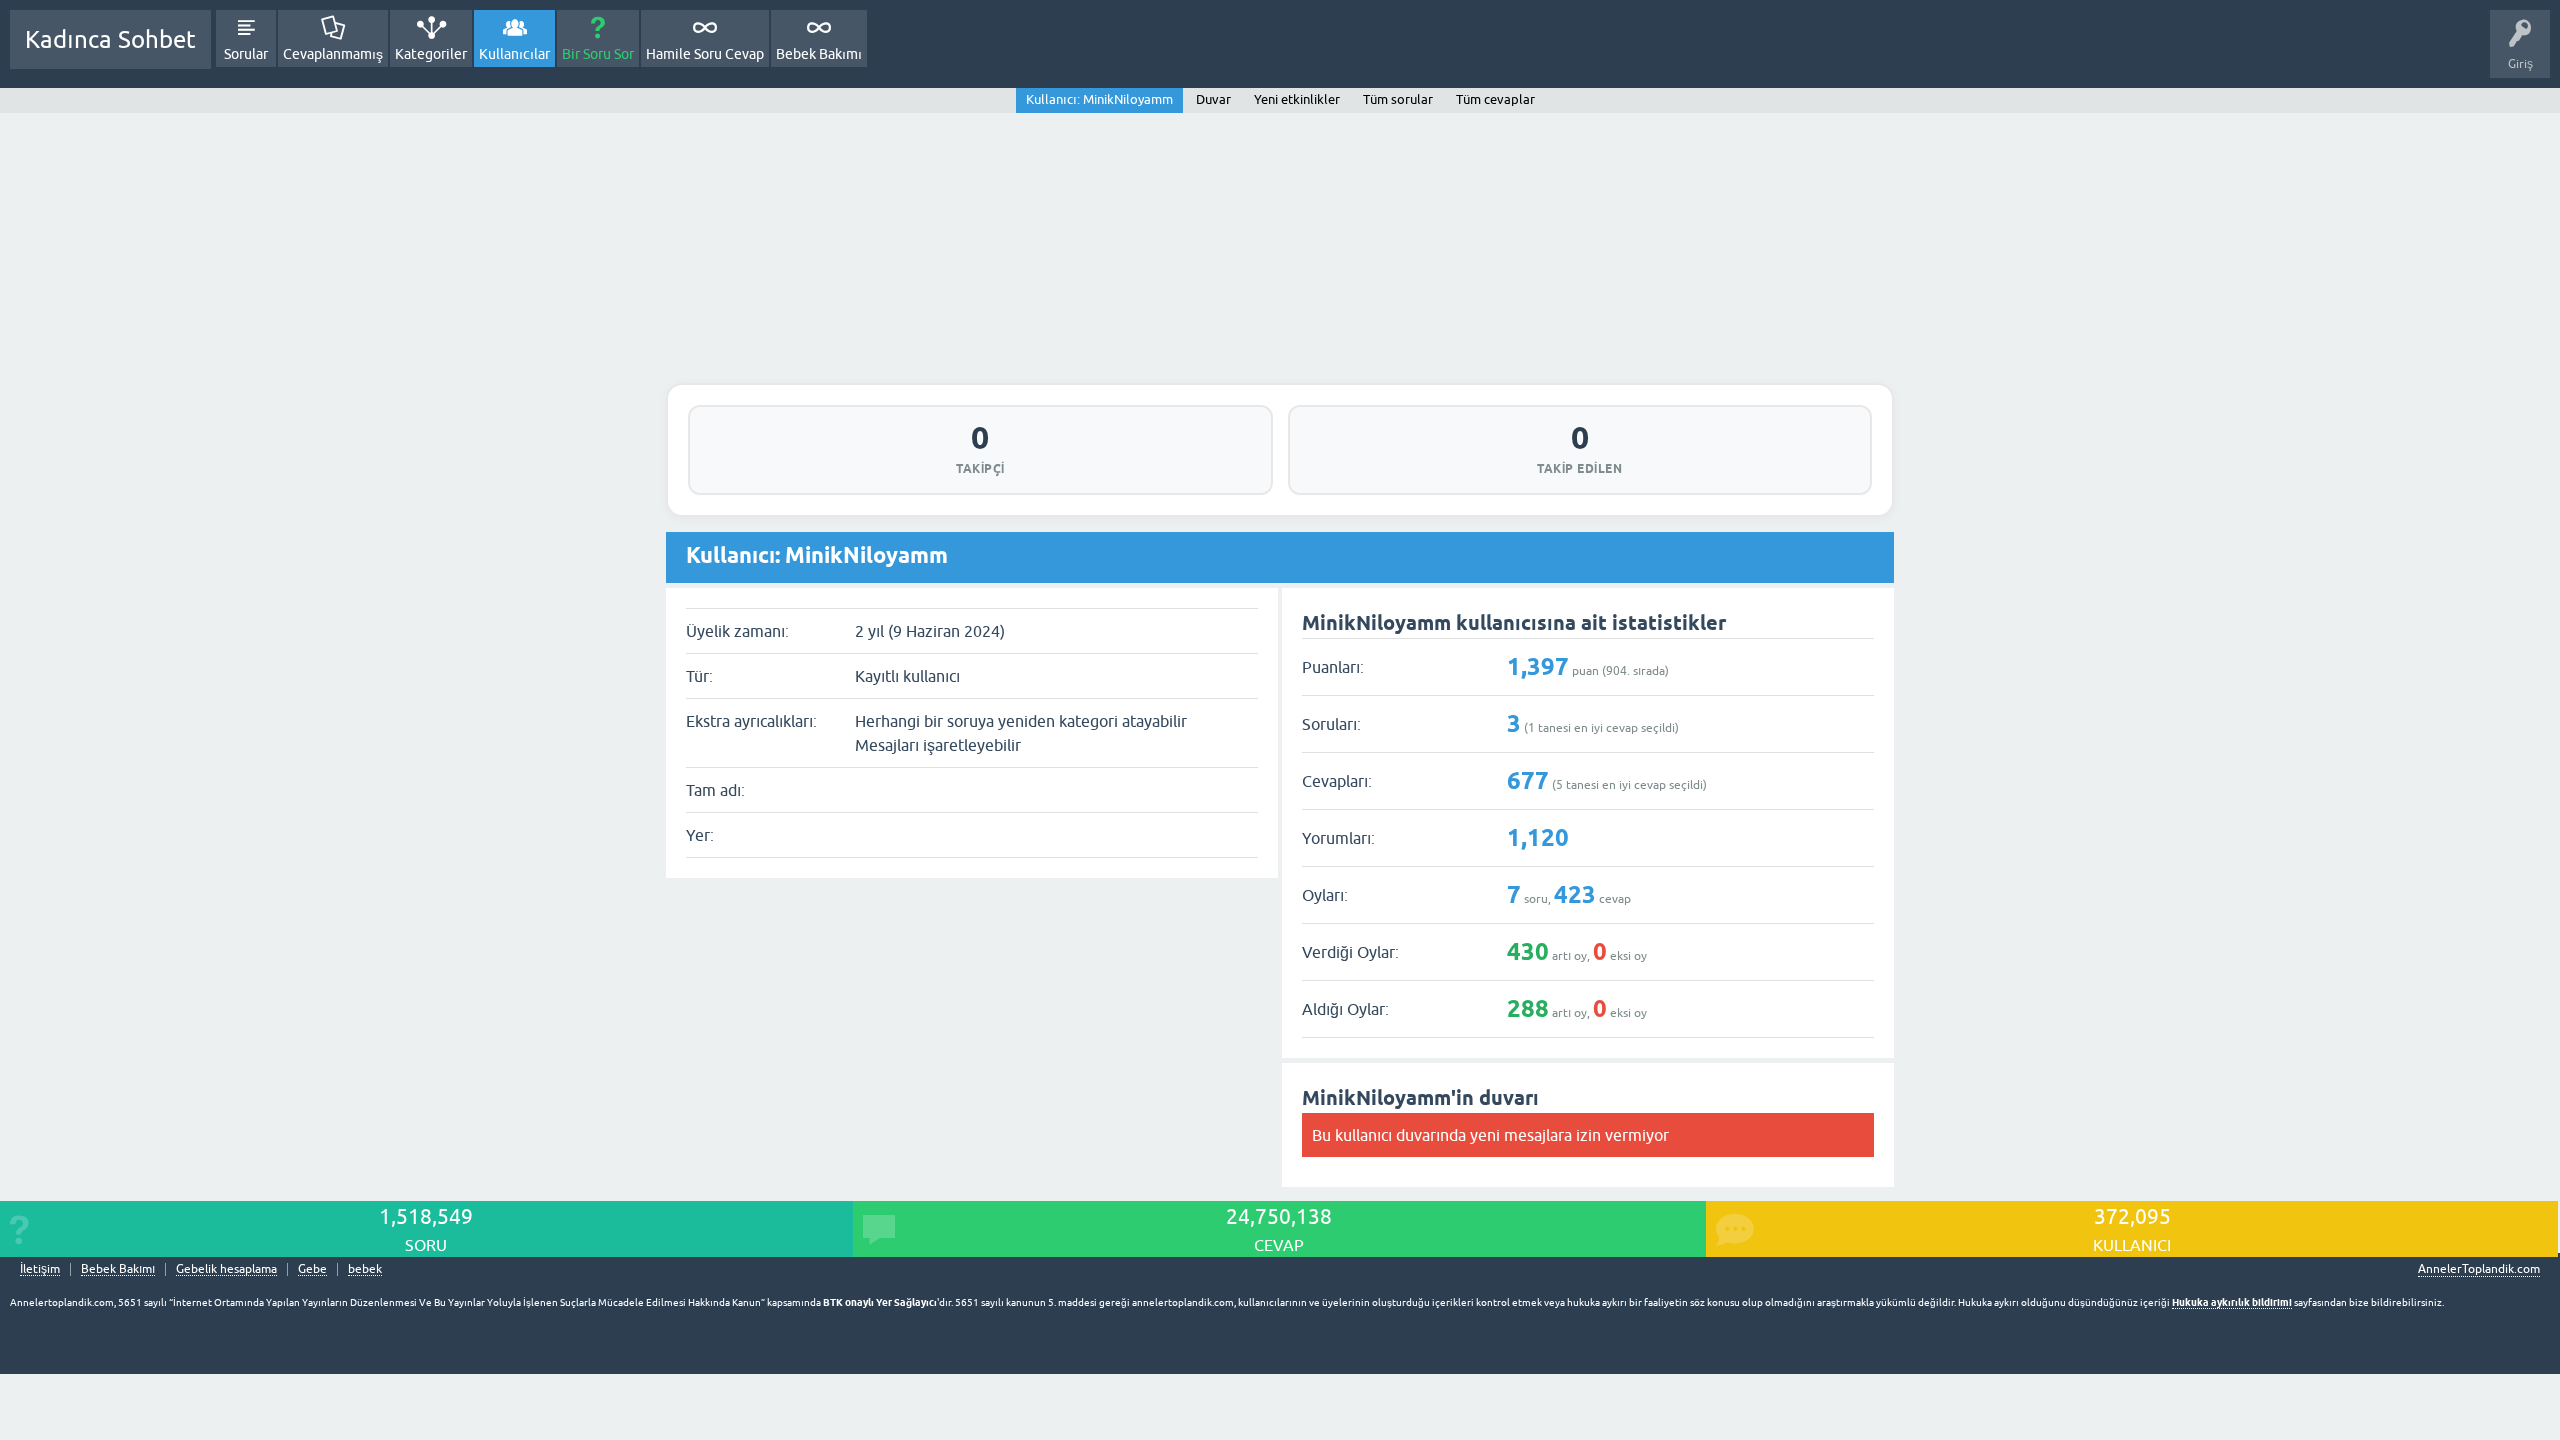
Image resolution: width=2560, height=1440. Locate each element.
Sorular (246, 54)
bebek (365, 1269)
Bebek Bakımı (819, 54)
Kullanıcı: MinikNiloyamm (1099, 99)
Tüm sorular (1398, 99)
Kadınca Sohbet (110, 39)
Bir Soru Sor (598, 54)
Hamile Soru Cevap (705, 54)
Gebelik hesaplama (226, 1269)
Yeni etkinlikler (1297, 99)
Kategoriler (431, 54)
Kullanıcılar (514, 54)
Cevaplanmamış (333, 54)
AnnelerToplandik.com (2479, 1269)
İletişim (40, 1269)
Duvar (1213, 99)
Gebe (312, 1269)
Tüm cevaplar (1495, 99)
